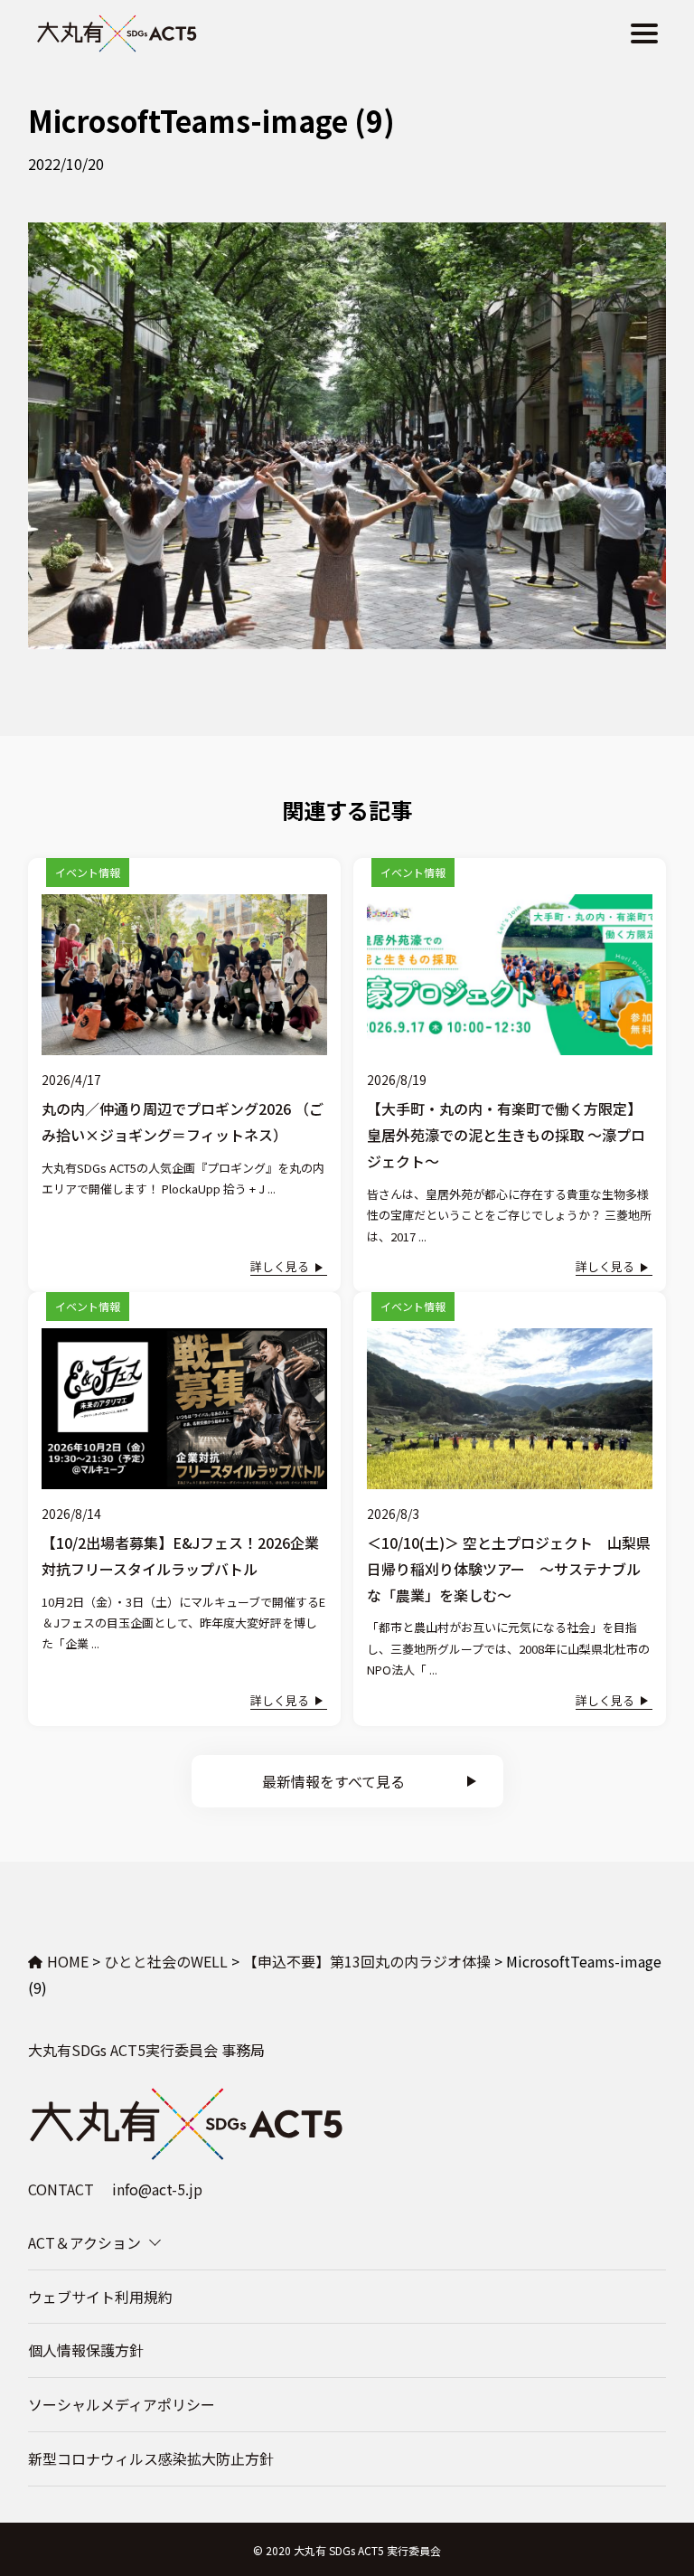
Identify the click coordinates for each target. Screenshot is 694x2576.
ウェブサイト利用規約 (100, 2297)
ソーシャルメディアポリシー (122, 2404)
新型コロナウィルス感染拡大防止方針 (151, 2458)
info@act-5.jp (157, 2189)
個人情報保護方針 (86, 2350)
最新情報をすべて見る (333, 1781)
